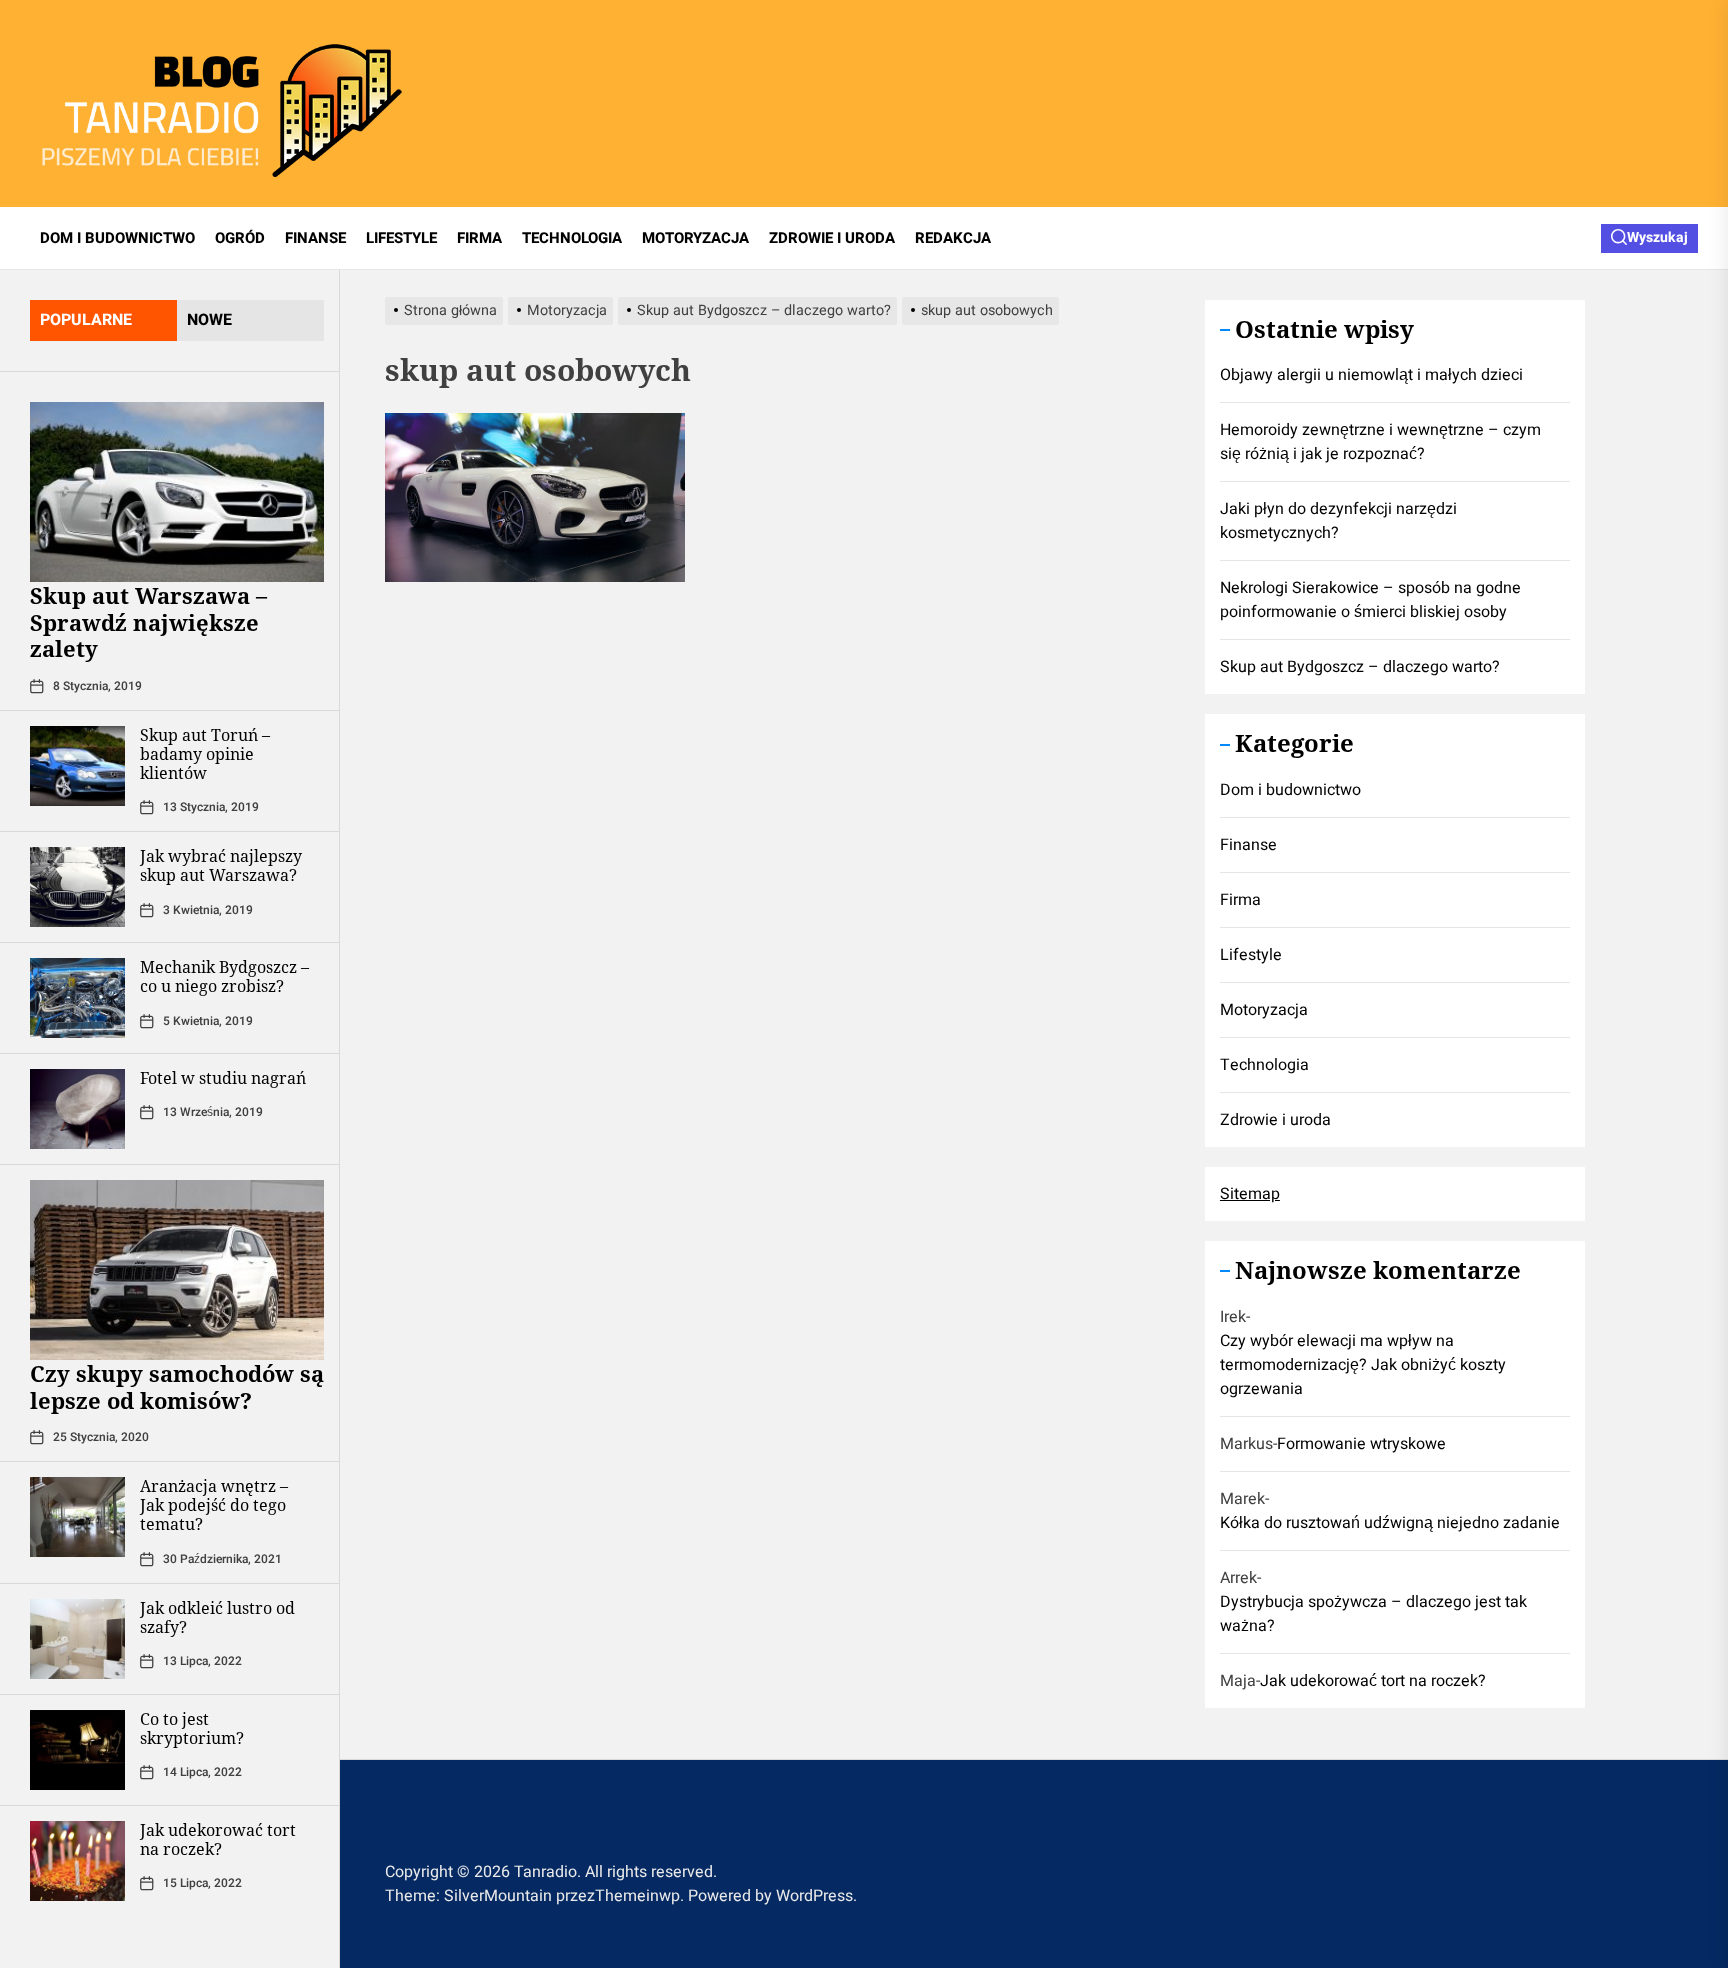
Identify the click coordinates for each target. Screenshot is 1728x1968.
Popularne (86, 320)
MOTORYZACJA (695, 238)
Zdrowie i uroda (1275, 1121)
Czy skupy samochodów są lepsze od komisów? (177, 1386)
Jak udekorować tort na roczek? (218, 1839)
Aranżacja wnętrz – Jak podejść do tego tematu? (214, 1505)
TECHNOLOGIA (572, 238)
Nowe (209, 320)
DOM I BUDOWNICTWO (117, 238)
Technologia (1264, 1066)
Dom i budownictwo (1290, 791)
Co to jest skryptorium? (192, 1728)
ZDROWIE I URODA (832, 238)
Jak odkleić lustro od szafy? (217, 1617)
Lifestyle (1251, 956)
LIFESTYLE (401, 238)
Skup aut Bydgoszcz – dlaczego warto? (1360, 668)
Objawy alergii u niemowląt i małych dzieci (1371, 376)
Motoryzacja (1264, 1011)
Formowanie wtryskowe (1361, 1445)
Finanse (1248, 846)
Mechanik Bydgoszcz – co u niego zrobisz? (224, 976)
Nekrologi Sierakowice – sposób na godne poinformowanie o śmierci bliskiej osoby (1370, 601)
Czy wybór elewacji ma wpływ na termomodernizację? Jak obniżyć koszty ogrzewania (1363, 1366)
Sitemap (1250, 1195)
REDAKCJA (953, 238)
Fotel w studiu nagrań (223, 1078)
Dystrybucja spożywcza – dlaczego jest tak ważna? (1373, 1615)
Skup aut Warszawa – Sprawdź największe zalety (148, 621)
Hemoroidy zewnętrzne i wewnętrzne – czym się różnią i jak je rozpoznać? (1380, 443)
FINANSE (315, 238)
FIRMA (479, 238)
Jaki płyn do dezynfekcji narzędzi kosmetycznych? (1338, 522)
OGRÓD (240, 238)
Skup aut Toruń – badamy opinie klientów (205, 754)
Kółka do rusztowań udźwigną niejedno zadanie (1390, 1524)
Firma (1240, 901)
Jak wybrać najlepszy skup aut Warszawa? (221, 865)
